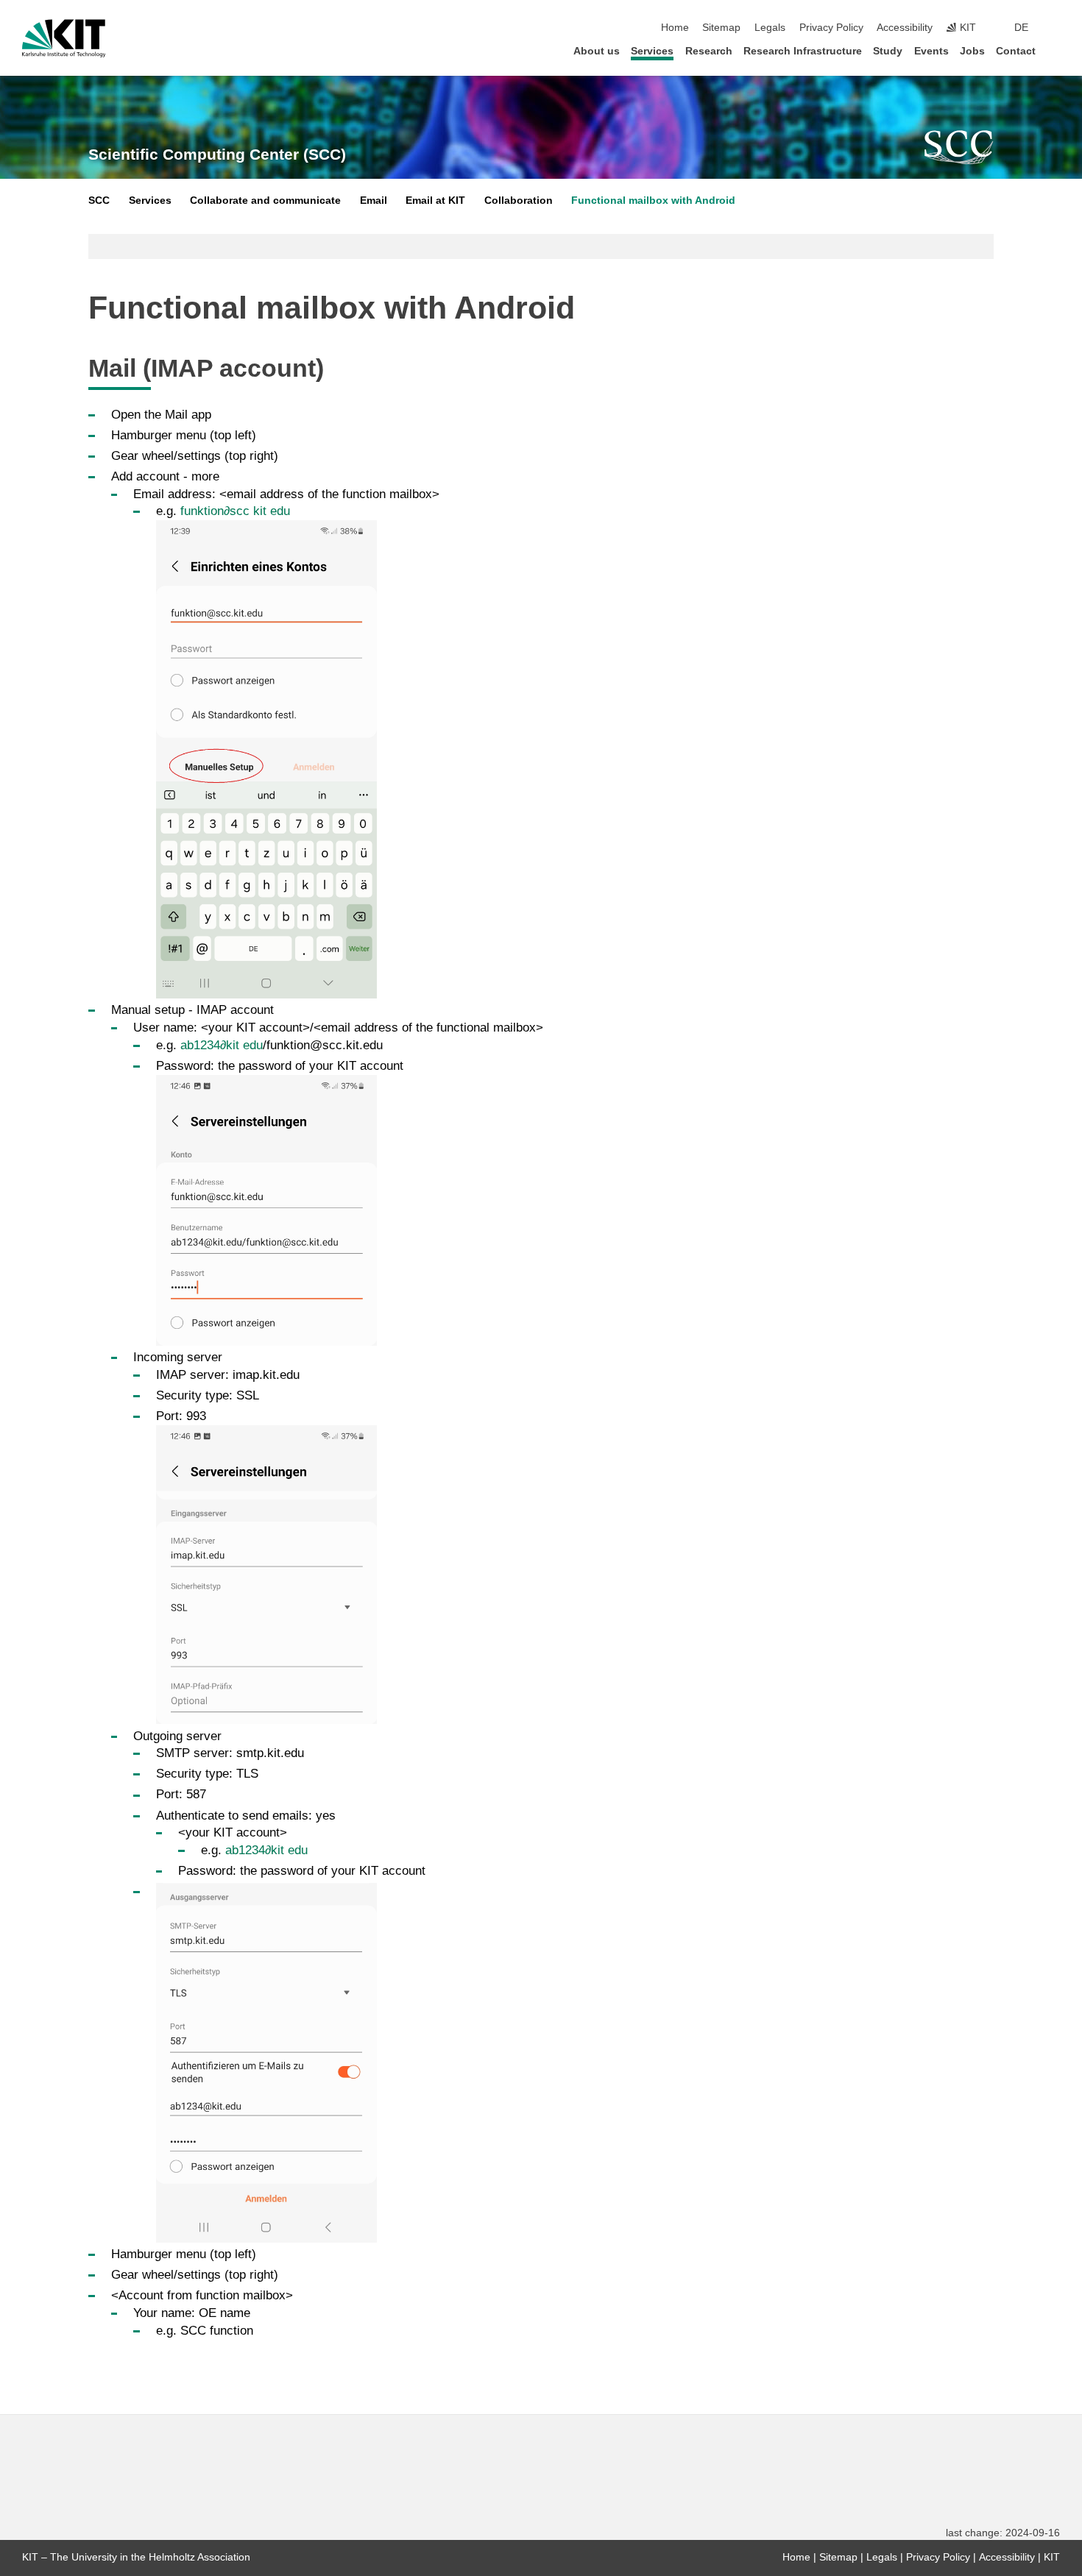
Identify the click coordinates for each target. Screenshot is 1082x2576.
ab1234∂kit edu (222, 1045)
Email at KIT (435, 201)
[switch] (1056, 28)
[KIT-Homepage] (64, 38)
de (1021, 28)
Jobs (972, 51)
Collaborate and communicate (265, 201)
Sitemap (721, 28)
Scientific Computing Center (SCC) (217, 155)
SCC (99, 201)
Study (888, 51)
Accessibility (905, 28)
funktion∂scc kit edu (235, 511)
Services (652, 51)
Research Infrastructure (803, 51)
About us (597, 51)
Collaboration (519, 201)
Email (374, 201)
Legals (770, 28)
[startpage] (1056, 50)
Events (931, 51)
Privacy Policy (831, 28)
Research (709, 51)
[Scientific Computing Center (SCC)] (959, 147)
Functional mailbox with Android (653, 201)
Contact (1016, 51)
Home (675, 28)
